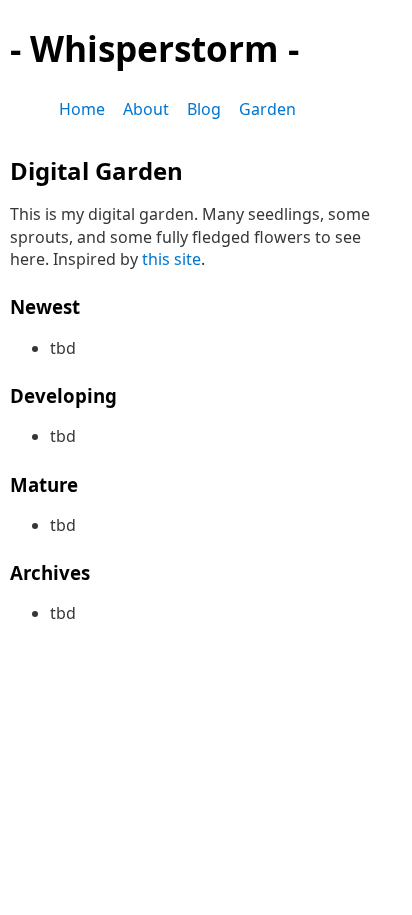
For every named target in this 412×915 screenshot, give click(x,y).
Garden (267, 109)
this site (171, 259)
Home (82, 109)
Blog (204, 109)
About (146, 109)
